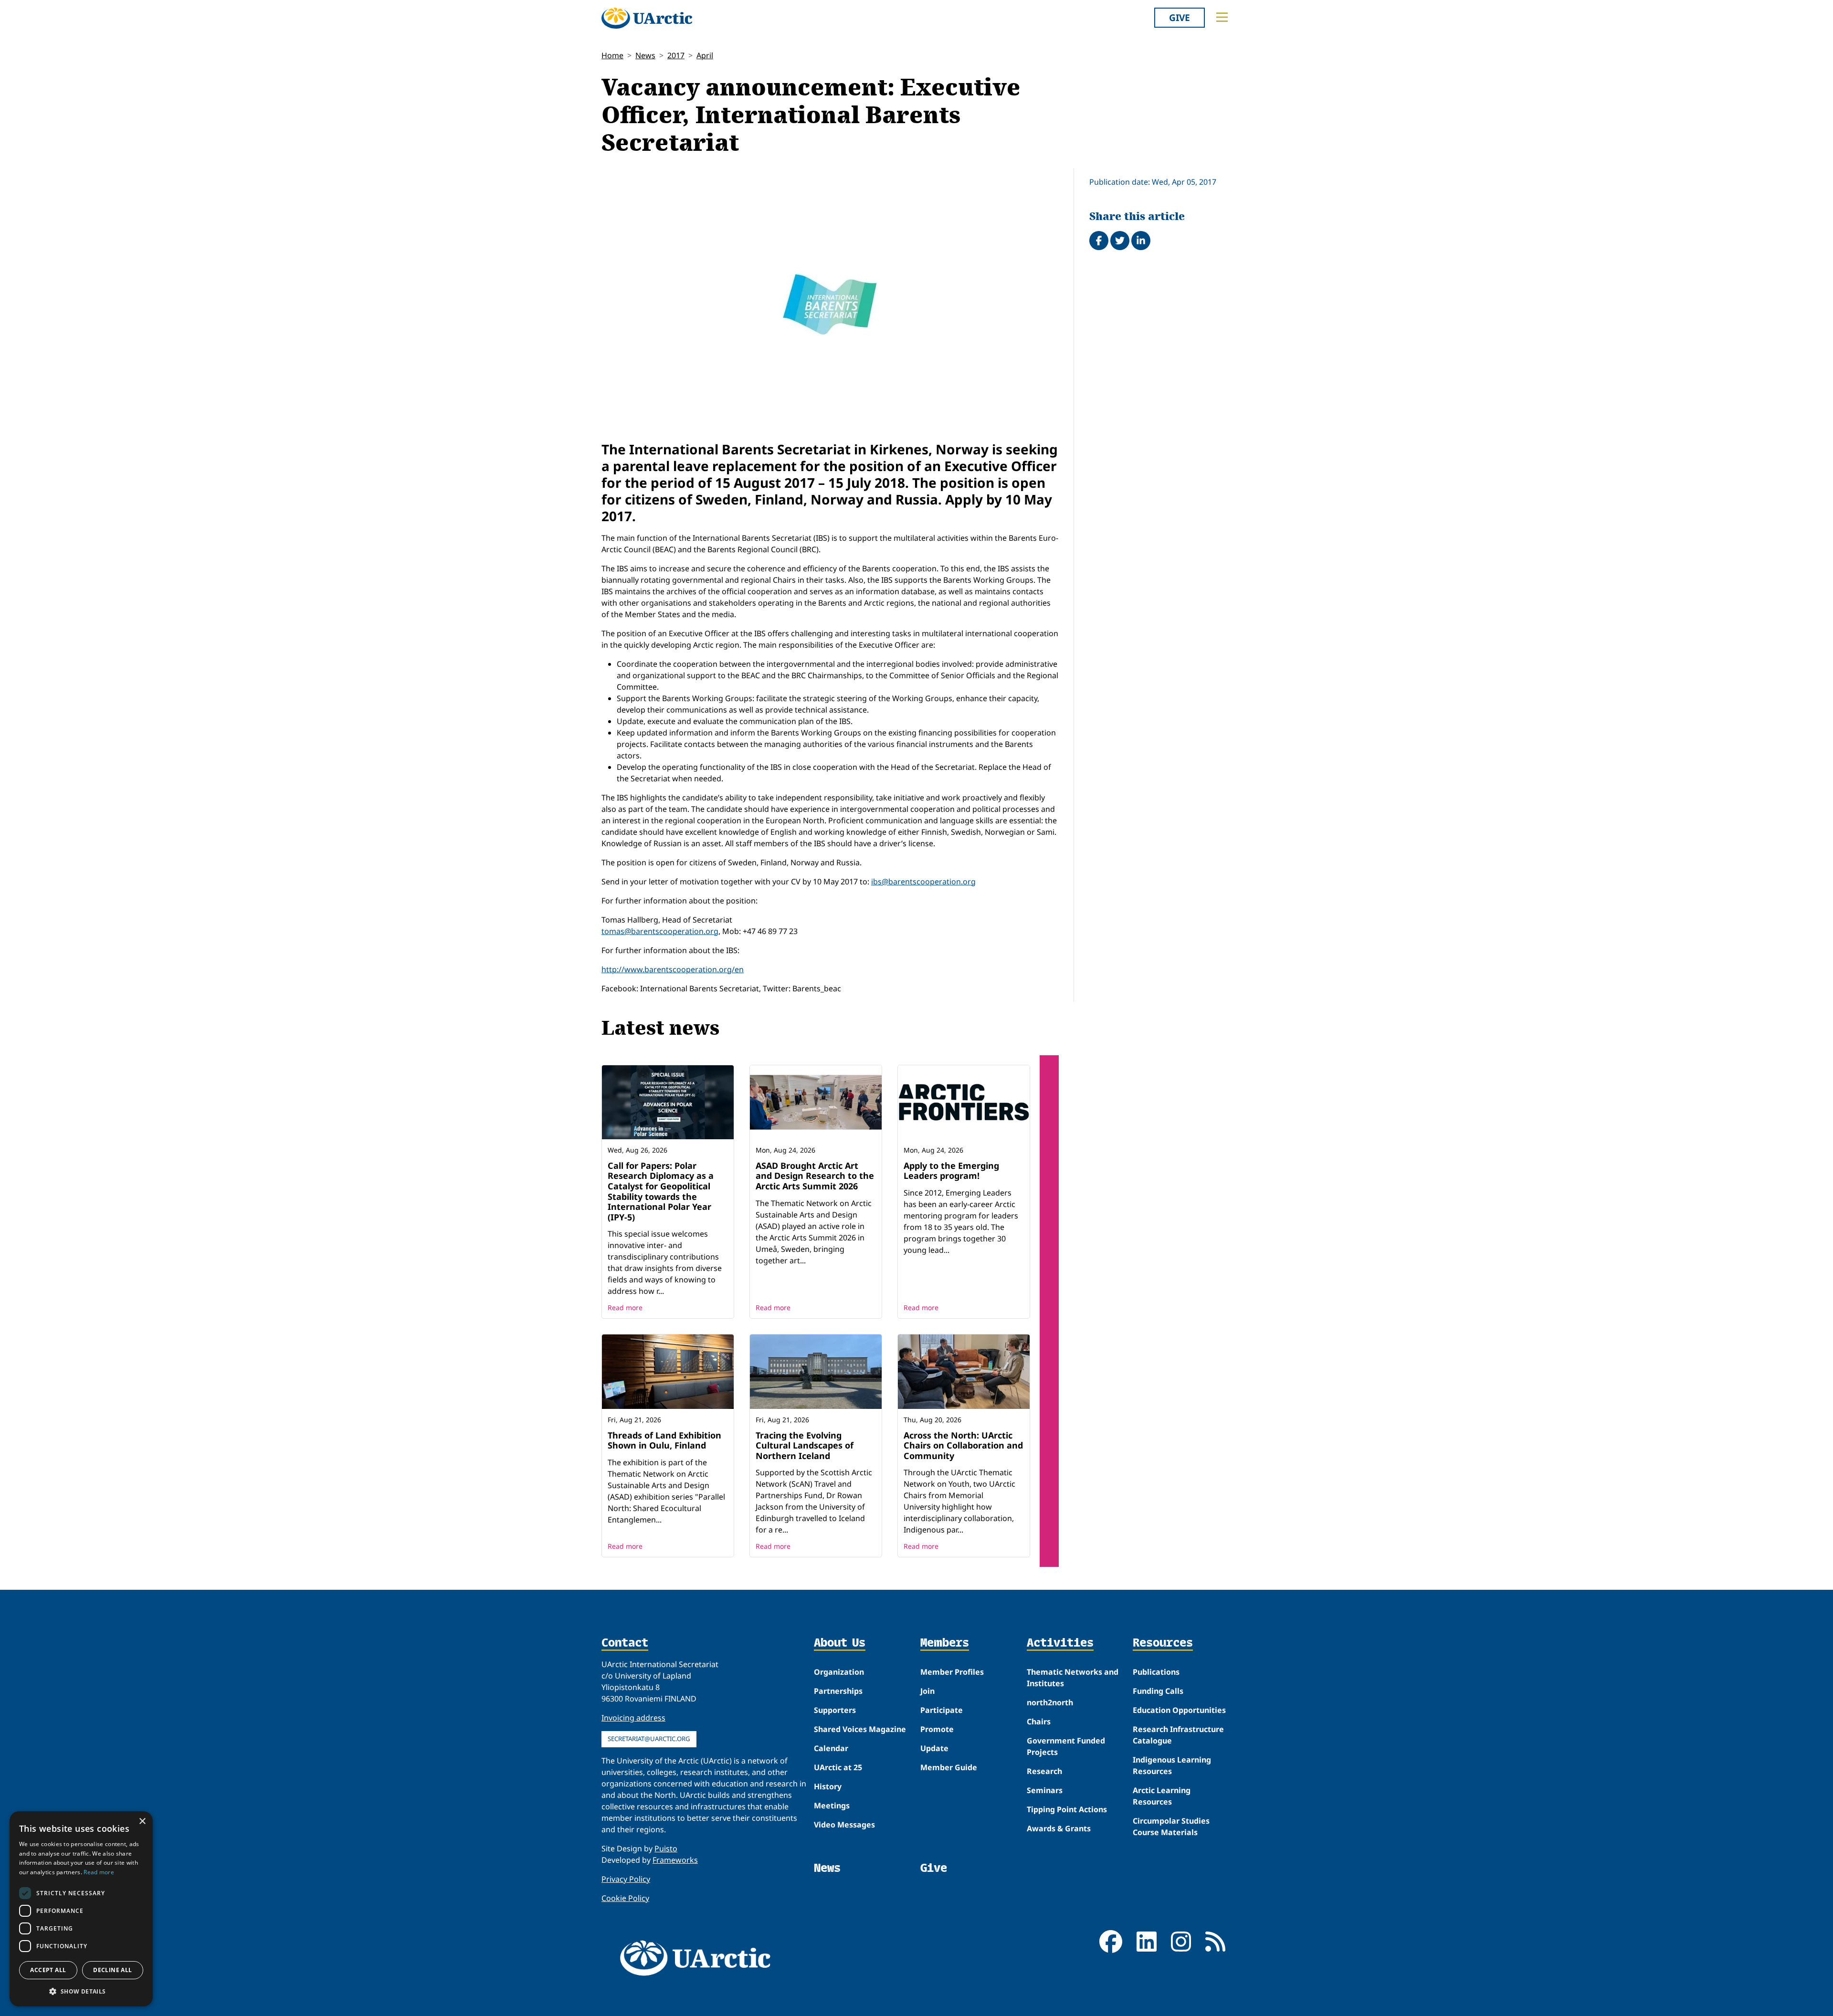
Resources (1163, 1643)
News (645, 55)
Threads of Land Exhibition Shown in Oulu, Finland (664, 1440)
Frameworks (675, 1860)
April (705, 55)
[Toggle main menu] (1222, 17)
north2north (1050, 1702)
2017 (676, 55)
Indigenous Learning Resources (1172, 1765)
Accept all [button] (48, 1970)
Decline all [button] (112, 1970)
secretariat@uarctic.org (649, 1739)
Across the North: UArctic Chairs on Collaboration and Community (963, 1445)
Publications (1156, 1672)
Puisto (666, 1848)
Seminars (1045, 1790)
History (828, 1786)
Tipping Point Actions (1067, 1809)
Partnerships (838, 1691)
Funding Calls (1158, 1691)
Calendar (831, 1748)
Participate (942, 1710)
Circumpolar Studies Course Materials (1171, 1827)
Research (1044, 1771)
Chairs (1039, 1722)
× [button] (142, 1822)
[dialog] (81, 1909)
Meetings (832, 1806)
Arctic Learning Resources (1162, 1796)
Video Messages (844, 1825)
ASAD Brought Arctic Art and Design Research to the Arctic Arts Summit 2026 (815, 1176)
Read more (625, 1307)
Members (945, 1643)
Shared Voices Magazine (860, 1729)
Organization (839, 1672)
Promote (937, 1729)
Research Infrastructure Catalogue (1178, 1735)
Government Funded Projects (1066, 1746)
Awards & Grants (1059, 1828)
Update (934, 1748)
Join (927, 1691)
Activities (1060, 1643)
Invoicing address (633, 1718)
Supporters (835, 1710)
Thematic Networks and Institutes (1073, 1678)
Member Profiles (952, 1672)
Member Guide (949, 1767)
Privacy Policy (626, 1879)
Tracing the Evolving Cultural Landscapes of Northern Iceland (805, 1445)
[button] (81, 1991)
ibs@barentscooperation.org (923, 882)
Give (1180, 17)
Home (612, 55)
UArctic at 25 (838, 1767)
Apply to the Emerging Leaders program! (951, 1171)
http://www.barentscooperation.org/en (673, 969)
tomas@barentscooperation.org (660, 931)
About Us (840, 1643)
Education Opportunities (1179, 1710)
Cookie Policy (625, 1898)
